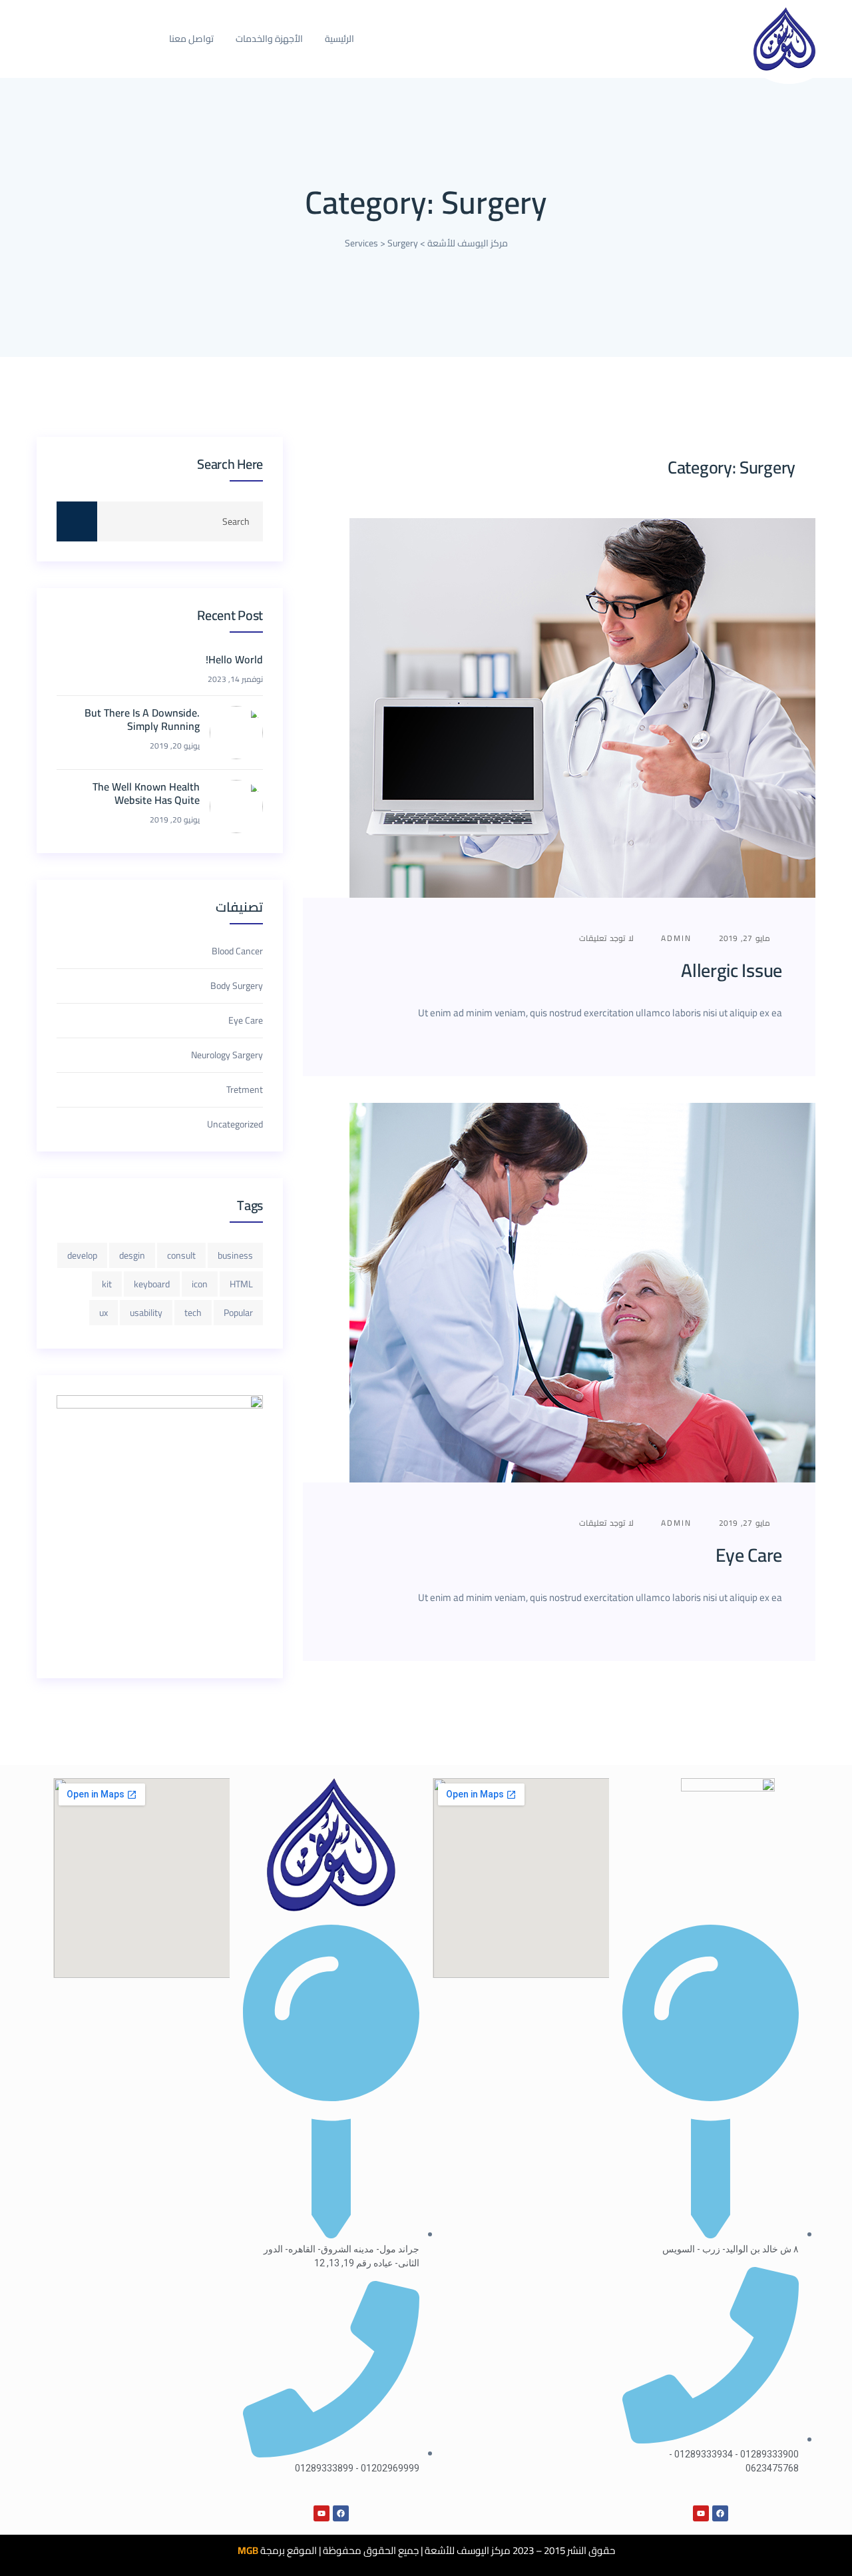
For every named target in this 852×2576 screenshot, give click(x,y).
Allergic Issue (732, 970)
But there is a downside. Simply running (142, 720)
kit (107, 1284)
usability (146, 1313)
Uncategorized (235, 1124)
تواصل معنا (191, 39)
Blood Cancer (237, 951)
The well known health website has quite (146, 794)
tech (193, 1313)
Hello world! (234, 660)
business (235, 1255)
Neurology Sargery (227, 1055)
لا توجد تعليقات (608, 938)
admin (678, 938)
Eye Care (749, 1555)
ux (104, 1313)
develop (82, 1255)
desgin (132, 1255)
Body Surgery (237, 986)
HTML (241, 1284)
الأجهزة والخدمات (269, 39)
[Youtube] (701, 2513)
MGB (248, 2550)
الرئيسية (339, 39)
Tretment (245, 1090)
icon (200, 1284)
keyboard (152, 1284)
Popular (238, 1313)
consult (181, 1255)
